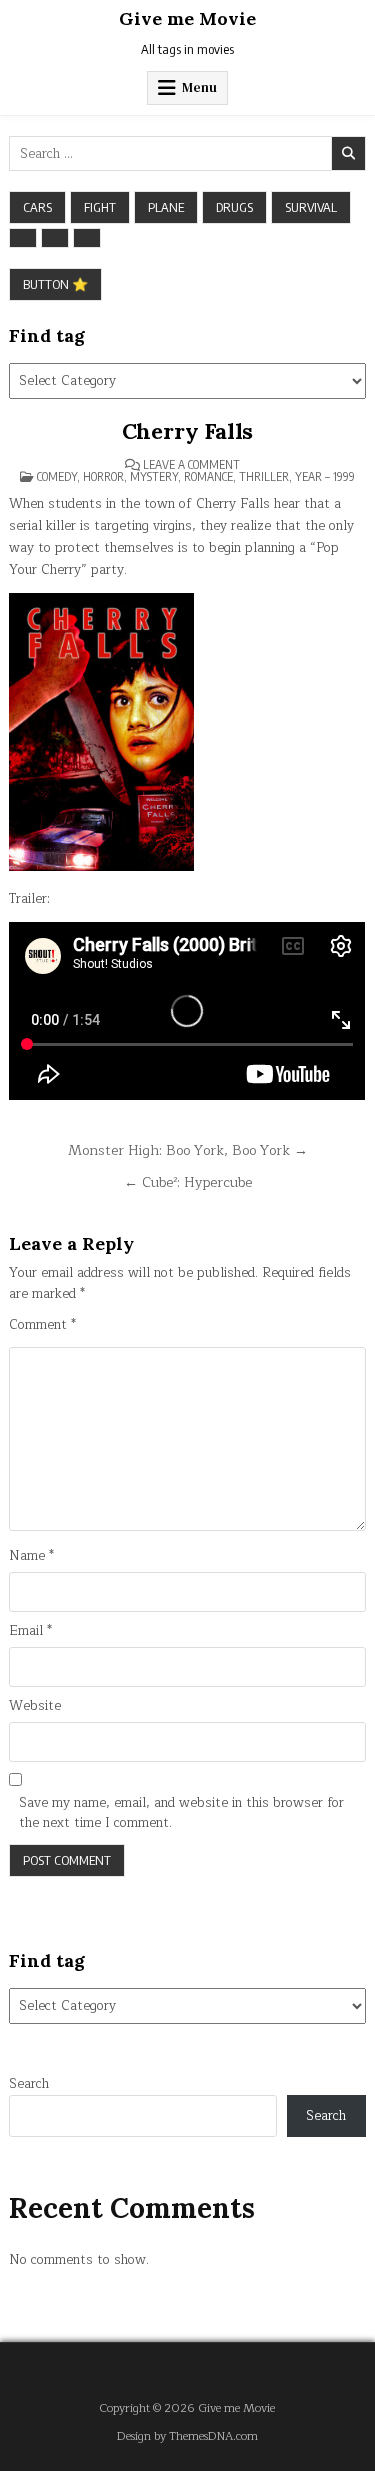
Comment (42, 1325)
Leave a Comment (191, 465)
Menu (199, 87)
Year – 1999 (325, 476)
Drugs (234, 207)
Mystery (154, 476)
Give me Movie (187, 18)
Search (29, 2084)
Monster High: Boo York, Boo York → (188, 1150)
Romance (208, 476)
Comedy (57, 476)
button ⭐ (55, 284)
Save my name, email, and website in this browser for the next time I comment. (181, 1814)
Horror (103, 476)
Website (35, 1706)
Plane (166, 207)
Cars (37, 207)
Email (30, 1631)
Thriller (264, 476)
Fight (100, 207)
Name (31, 1556)
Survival (311, 207)
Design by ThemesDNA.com (187, 2436)
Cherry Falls (188, 431)
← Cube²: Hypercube (188, 1182)
